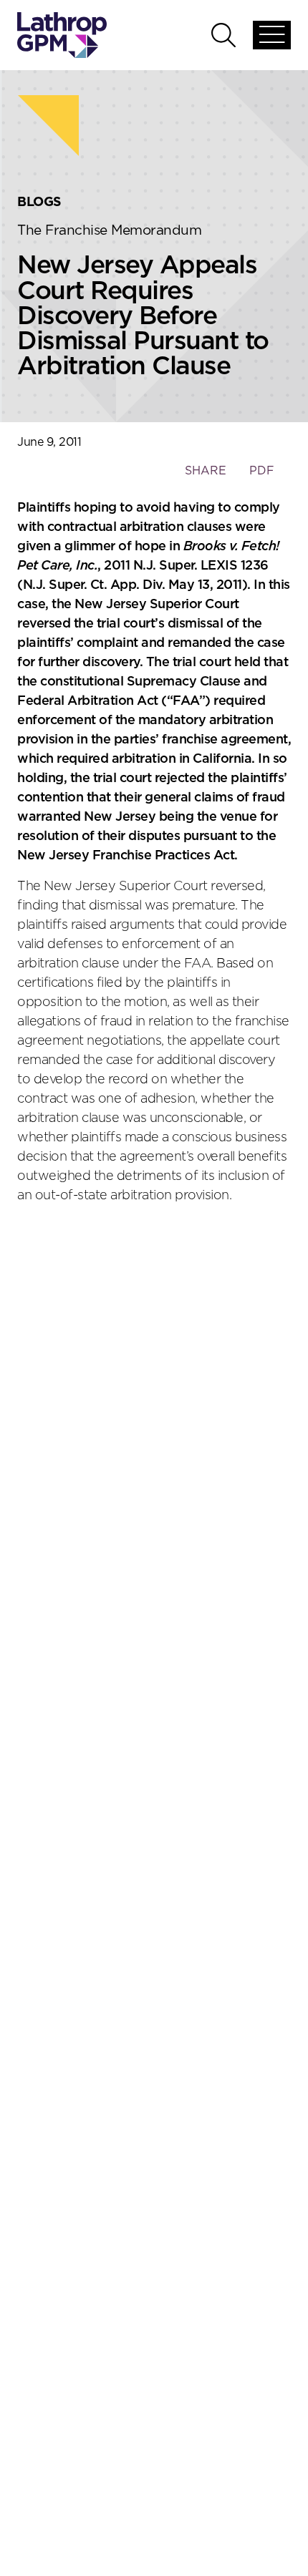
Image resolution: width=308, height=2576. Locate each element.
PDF (262, 471)
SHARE (205, 478)
